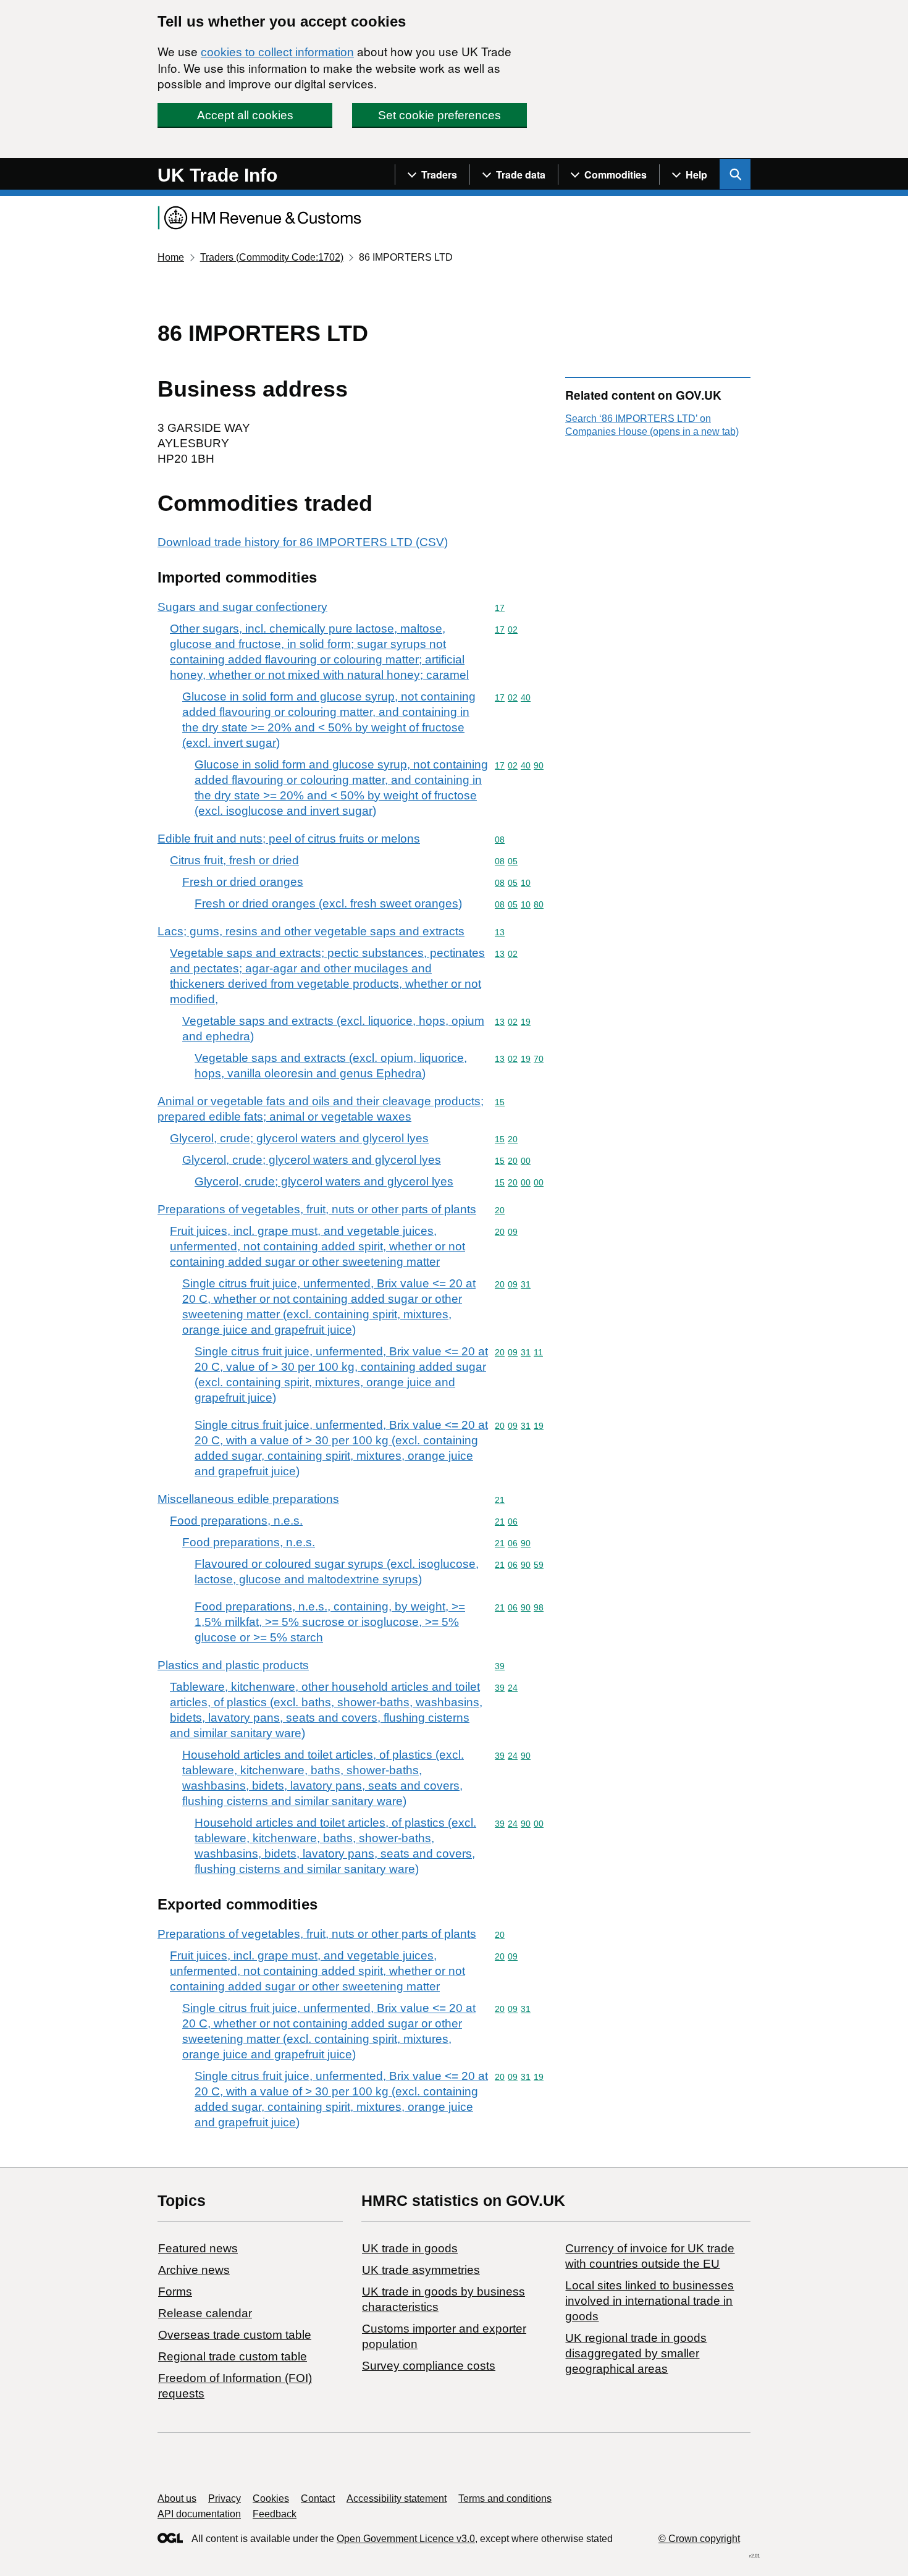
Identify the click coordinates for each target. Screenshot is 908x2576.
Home (171, 257)
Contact (318, 2498)
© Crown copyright (699, 2539)
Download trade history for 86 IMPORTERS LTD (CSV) (303, 542)
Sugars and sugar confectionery (242, 607)
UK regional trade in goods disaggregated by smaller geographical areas (636, 2353)
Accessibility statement (397, 2498)
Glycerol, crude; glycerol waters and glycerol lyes (299, 1138)
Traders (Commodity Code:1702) (272, 257)
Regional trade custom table (233, 2356)
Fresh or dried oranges (243, 882)
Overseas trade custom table (235, 2335)
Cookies (271, 2498)
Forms (175, 2292)
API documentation (199, 2514)
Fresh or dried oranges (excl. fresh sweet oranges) (328, 903)
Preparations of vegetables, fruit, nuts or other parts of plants (317, 1209)
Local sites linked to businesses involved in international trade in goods (649, 2301)
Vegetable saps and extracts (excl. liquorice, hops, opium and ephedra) (333, 1029)
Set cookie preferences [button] (439, 115)
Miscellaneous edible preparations (248, 1499)
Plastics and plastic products (233, 1665)
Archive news (194, 2270)
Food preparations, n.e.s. (236, 1521)
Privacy (225, 2498)
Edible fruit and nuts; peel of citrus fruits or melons (289, 839)
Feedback (275, 2514)
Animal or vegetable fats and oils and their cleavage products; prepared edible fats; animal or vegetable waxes (321, 1109)
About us (177, 2498)
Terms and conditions (505, 2498)
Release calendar (205, 2313)
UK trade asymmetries (421, 2270)
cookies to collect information (277, 52)
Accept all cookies (245, 115)
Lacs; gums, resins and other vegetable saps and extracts (311, 931)
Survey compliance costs (429, 2366)
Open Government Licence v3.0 (406, 2539)
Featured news (198, 2248)
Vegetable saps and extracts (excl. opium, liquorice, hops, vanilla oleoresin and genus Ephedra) (331, 1066)
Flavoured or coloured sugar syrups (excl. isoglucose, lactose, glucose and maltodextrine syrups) (337, 1572)
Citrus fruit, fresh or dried (234, 860)
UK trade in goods (410, 2248)
